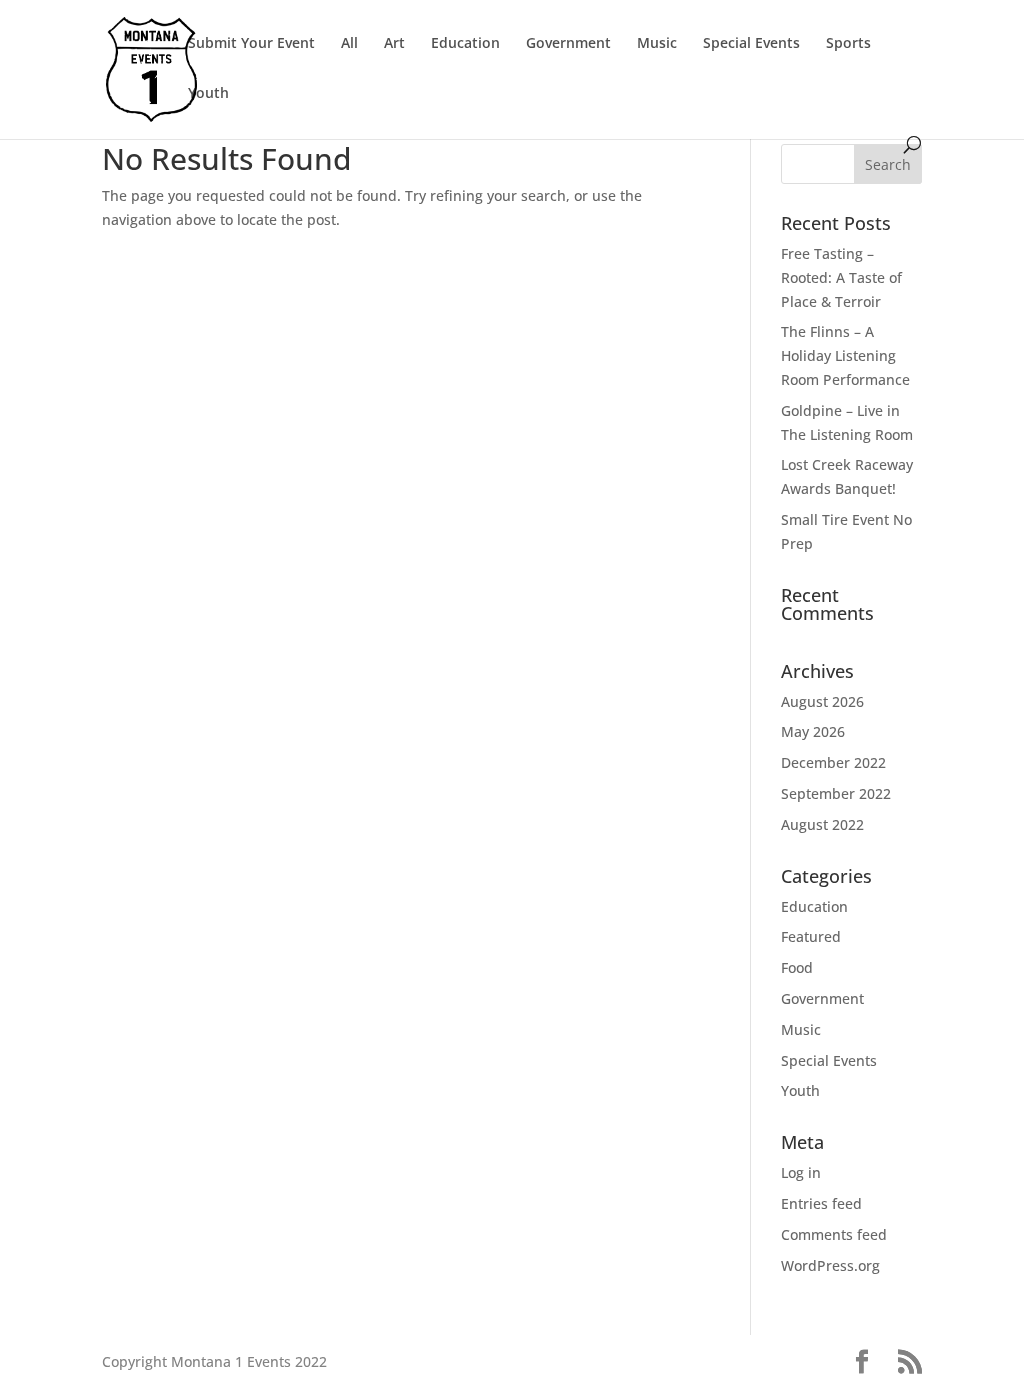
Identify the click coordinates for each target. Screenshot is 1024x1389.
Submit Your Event (251, 44)
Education (465, 44)
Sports (848, 44)
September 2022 (836, 793)
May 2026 (813, 731)
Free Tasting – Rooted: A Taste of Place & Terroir (841, 277)
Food (797, 967)
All (349, 44)
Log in (801, 1172)
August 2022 (822, 824)
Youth (208, 94)
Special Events (751, 44)
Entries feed (821, 1203)
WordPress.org (830, 1265)
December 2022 (833, 762)
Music (657, 44)
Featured (811, 936)
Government (568, 44)
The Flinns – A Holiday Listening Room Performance (845, 355)
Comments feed (834, 1234)
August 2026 (822, 701)
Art (394, 44)
